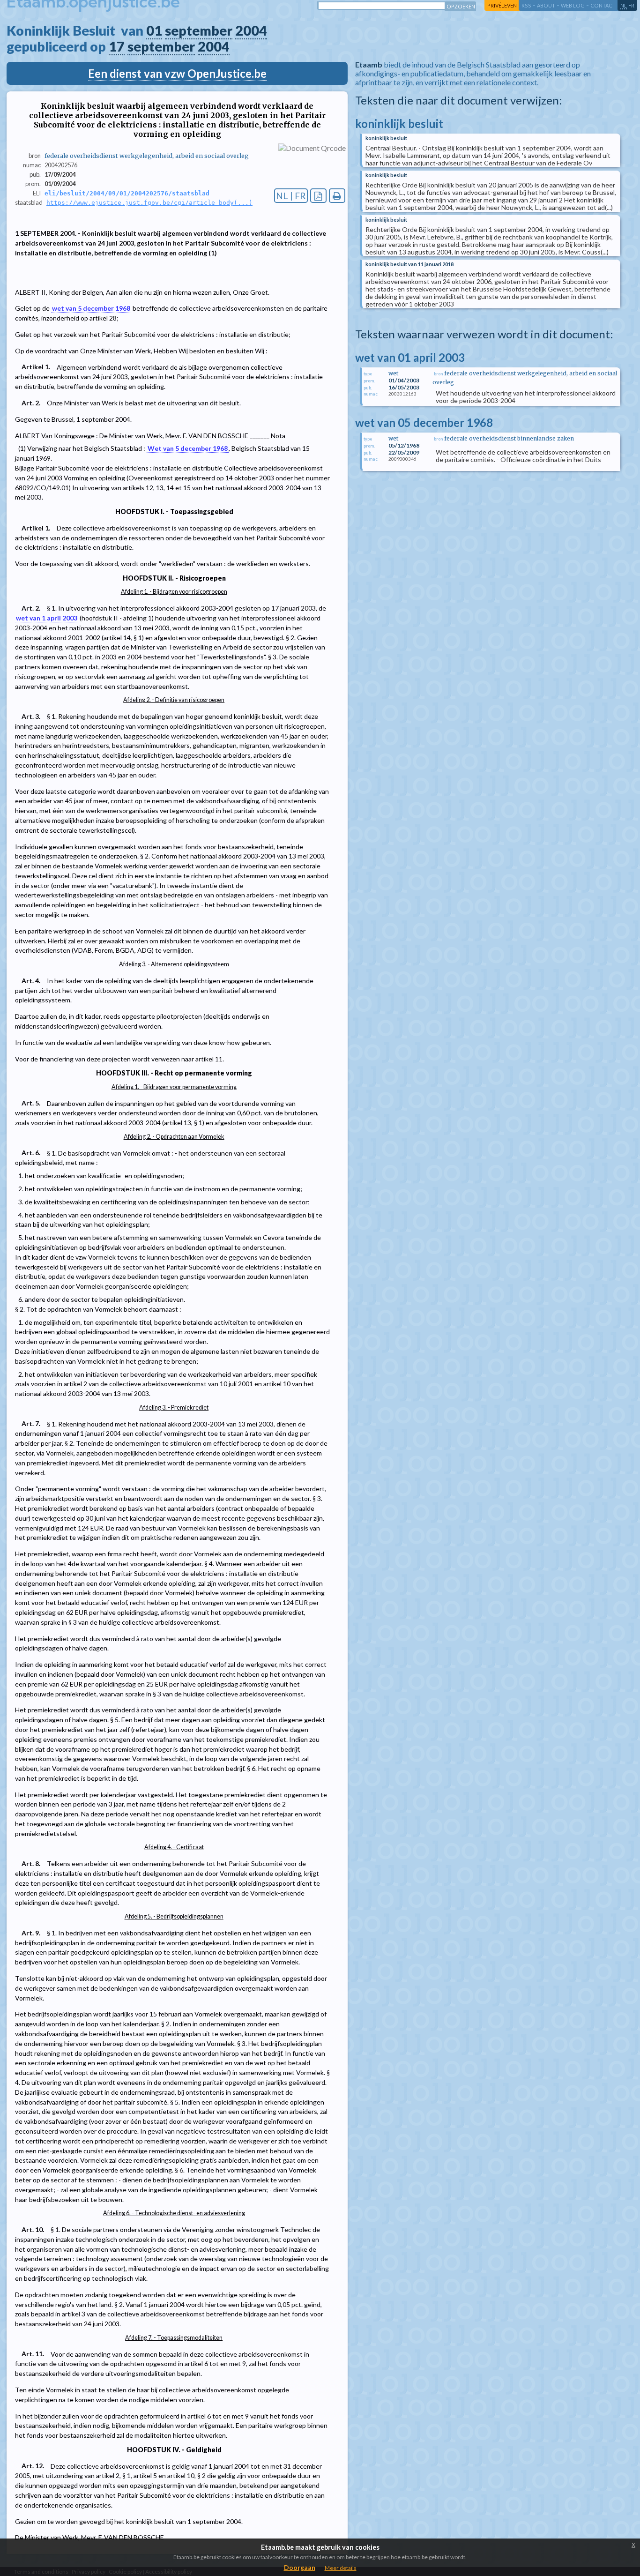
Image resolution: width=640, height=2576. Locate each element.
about (546, 5)
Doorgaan (300, 2567)
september (199, 30)
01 (154, 30)
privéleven (502, 5)
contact (603, 5)
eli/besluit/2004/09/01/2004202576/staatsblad (127, 193)
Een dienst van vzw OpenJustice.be (177, 73)
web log (573, 5)
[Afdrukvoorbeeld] (337, 196)
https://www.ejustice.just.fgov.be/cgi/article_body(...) (149, 203)
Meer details (341, 2568)
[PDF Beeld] (318, 196)
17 (117, 46)
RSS (526, 5)
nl (624, 5)
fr (631, 5)
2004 (251, 30)
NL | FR (291, 196)
